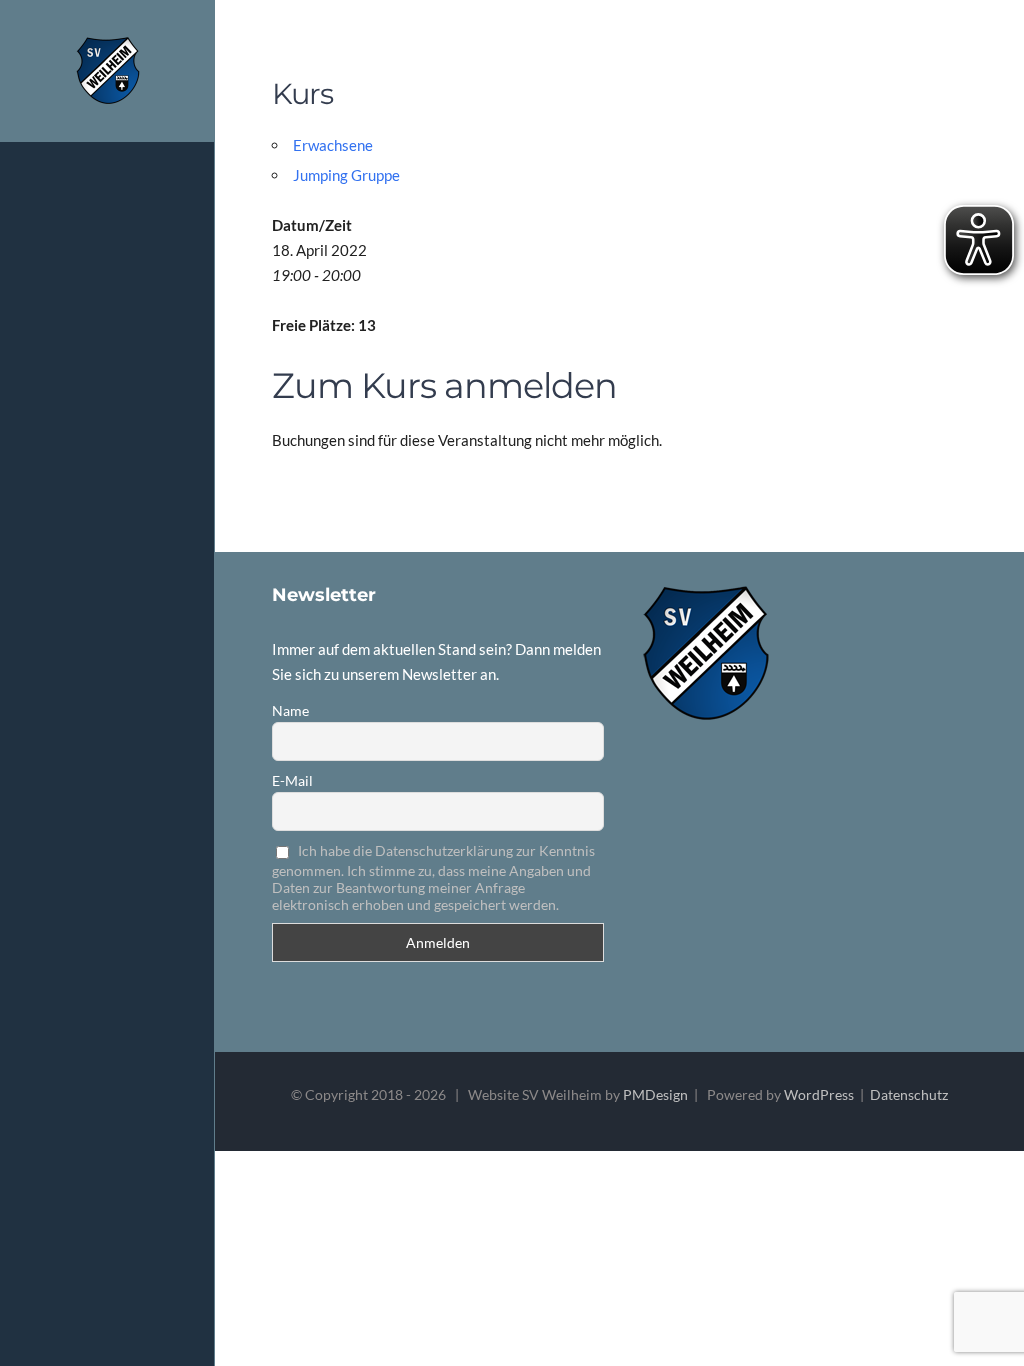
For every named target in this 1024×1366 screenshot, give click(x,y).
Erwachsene (333, 145)
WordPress (819, 1094)
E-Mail (292, 780)
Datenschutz (909, 1094)
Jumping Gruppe (346, 175)
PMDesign (655, 1094)
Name (290, 710)
